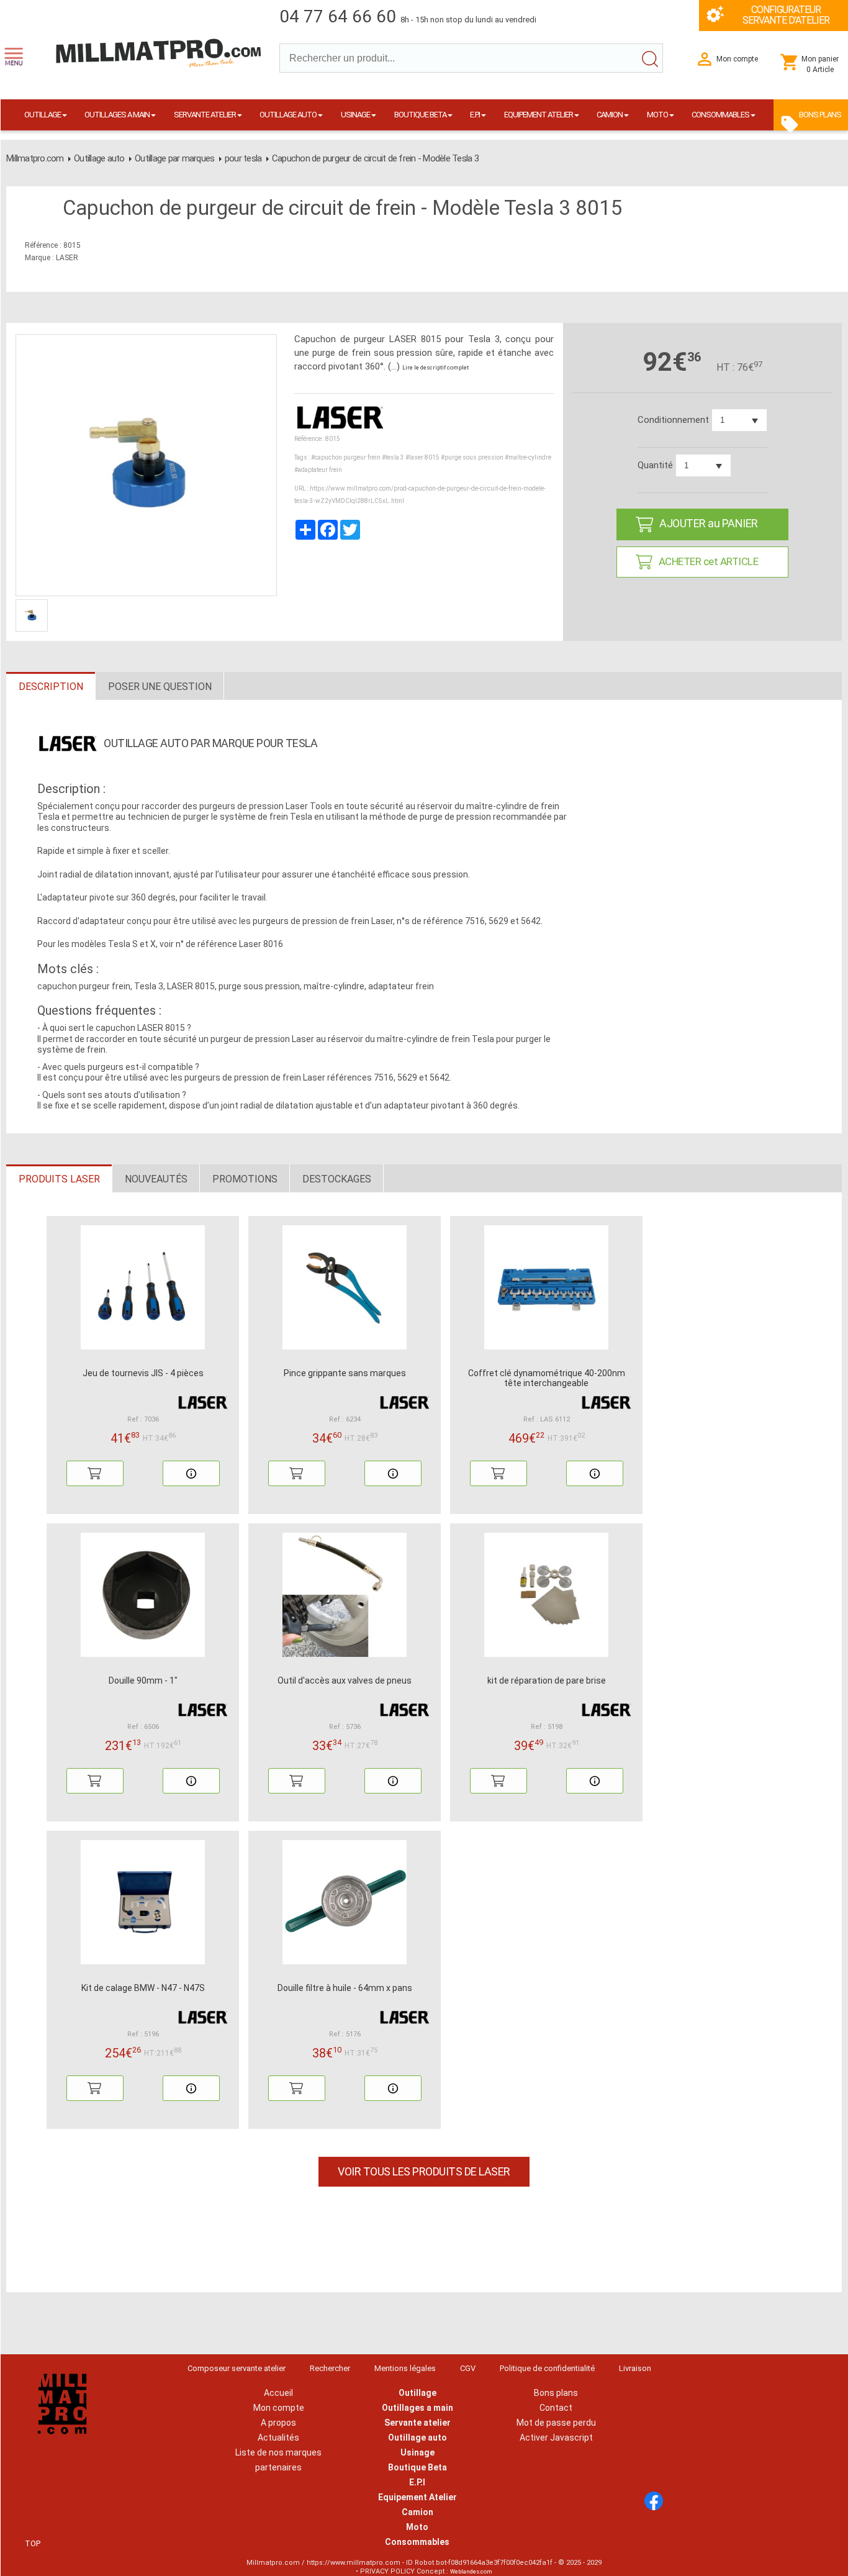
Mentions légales (405, 2368)
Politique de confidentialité (547, 2368)
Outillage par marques (174, 158)
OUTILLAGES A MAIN (117, 115)
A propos (278, 2423)
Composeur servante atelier (237, 2368)
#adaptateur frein (318, 470)
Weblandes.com (471, 2572)
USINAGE (355, 115)
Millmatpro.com (35, 158)
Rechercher (330, 2368)
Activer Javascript (556, 2438)
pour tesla (243, 158)
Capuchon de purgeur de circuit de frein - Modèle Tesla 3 (375, 158)
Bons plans (556, 2393)
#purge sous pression (472, 457)
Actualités (278, 2438)
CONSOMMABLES (720, 115)
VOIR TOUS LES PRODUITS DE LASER (424, 2171)
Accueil (278, 2393)
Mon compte (279, 2408)
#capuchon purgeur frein (346, 457)
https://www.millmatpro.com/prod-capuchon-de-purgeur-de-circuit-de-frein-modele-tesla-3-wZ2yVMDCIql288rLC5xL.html (420, 495)
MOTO (657, 115)
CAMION (610, 115)
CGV (468, 2368)
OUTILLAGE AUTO (288, 115)
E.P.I (475, 115)
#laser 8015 (422, 457)
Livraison (635, 2368)
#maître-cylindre (528, 457)
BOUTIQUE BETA (420, 115)
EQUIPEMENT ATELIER (539, 115)
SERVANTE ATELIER (205, 115)
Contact (556, 2408)
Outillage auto (99, 158)
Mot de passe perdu (556, 2423)
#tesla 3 (393, 457)
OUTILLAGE (43, 115)
